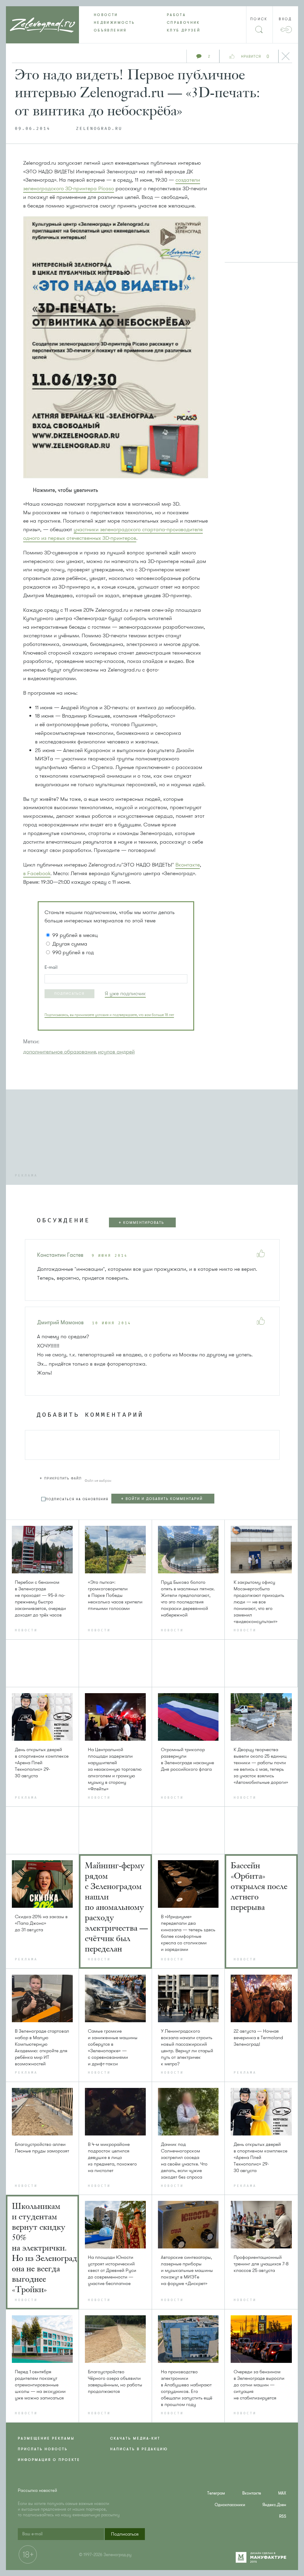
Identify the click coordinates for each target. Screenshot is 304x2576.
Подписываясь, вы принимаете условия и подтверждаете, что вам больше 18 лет (109, 1015)
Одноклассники (230, 2505)
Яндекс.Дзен (274, 2505)
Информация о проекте (49, 2460)
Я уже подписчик (125, 993)
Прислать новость (43, 2449)
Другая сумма (70, 944)
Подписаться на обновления (77, 1499)
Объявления (110, 30)
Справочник (183, 23)
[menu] (152, 23)
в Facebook (37, 873)
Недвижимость (114, 23)
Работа (176, 15)
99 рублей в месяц (75, 935)
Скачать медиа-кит (135, 2438)
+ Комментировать (141, 1223)
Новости (106, 15)
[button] (69, 994)
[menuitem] (115, 15)
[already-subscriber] (125, 994)
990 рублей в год (73, 952)
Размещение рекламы (46, 2438)
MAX (282, 2493)
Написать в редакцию (139, 2449)
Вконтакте (188, 865)
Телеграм (216, 2493)
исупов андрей (116, 1052)
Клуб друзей (184, 30)
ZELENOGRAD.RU (99, 129)
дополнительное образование (60, 1052)
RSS (283, 2516)
